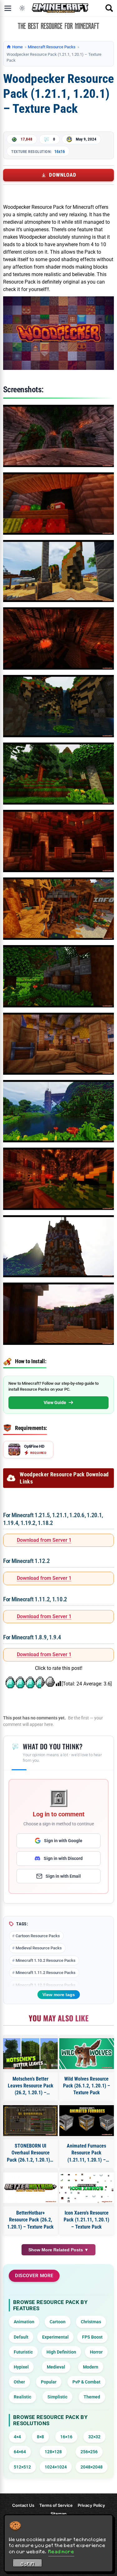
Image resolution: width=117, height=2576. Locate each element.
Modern (91, 2367)
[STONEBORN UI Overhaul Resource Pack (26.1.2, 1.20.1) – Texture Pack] (31, 2121)
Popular (49, 2382)
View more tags (59, 1995)
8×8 (40, 2437)
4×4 (17, 2437)
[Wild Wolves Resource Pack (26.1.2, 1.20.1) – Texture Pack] (87, 2054)
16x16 (60, 151)
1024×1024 (56, 2467)
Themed (92, 2397)
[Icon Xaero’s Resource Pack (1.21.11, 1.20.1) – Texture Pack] (87, 2188)
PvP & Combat (86, 2382)
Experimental (55, 2337)
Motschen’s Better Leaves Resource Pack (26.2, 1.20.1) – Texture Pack (31, 2086)
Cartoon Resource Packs (38, 1936)
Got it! (28, 2564)
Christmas (91, 2322)
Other (19, 2382)
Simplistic (57, 2397)
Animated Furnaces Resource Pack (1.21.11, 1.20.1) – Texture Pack (86, 2153)
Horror (96, 2352)
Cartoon (58, 2322)
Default (21, 2337)
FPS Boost (92, 2337)
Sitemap (58, 2514)
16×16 (66, 2437)
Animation (24, 2322)
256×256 (89, 2452)
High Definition (61, 2352)
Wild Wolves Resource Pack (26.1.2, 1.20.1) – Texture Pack (87, 2086)
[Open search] (109, 8)
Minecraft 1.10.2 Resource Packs (46, 1960)
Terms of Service (56, 2505)
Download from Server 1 (44, 1540)
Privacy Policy (91, 2505)
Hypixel (21, 2367)
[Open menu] (8, 8)
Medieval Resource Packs (39, 1948)
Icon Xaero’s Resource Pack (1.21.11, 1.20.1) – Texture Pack (86, 2220)
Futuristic (23, 2352)
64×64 (20, 2452)
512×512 (22, 2467)
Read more (61, 2551)
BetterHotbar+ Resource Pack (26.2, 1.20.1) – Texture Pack (30, 2220)
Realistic (22, 2397)
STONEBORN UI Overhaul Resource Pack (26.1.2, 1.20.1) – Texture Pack (30, 2153)
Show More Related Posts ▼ (58, 2250)
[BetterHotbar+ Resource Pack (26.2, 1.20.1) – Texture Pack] (31, 2188)
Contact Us (23, 2505)
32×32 (94, 2437)
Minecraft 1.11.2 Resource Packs (46, 1973)
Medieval (56, 2367)
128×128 (53, 2452)
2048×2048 (92, 2467)
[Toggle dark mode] (22, 8)
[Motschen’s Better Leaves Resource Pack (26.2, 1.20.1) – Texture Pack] (31, 2054)
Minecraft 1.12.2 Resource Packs (46, 1985)
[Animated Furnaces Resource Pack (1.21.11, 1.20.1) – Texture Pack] (87, 2121)
